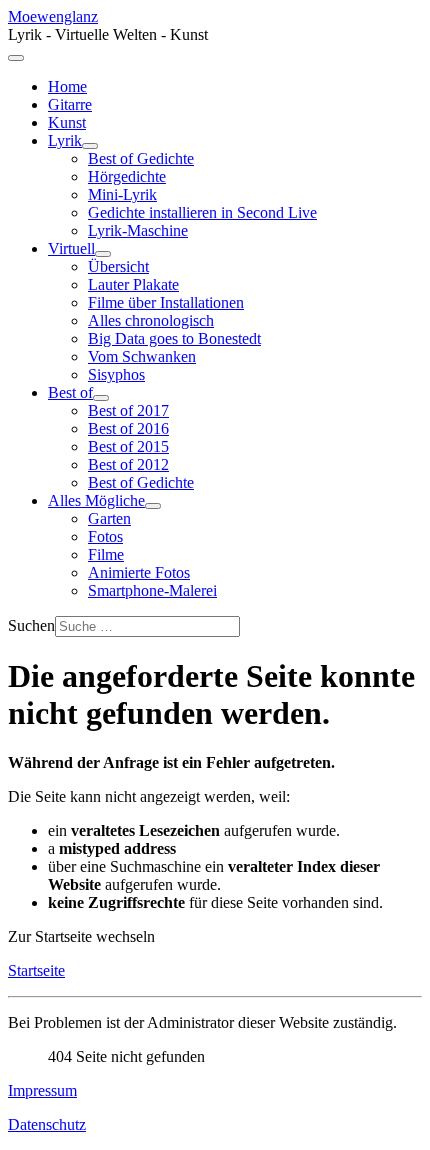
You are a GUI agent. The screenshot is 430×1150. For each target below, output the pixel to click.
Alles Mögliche (96, 500)
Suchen (31, 625)
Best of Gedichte (141, 158)
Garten (109, 518)
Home (67, 86)
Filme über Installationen (166, 302)
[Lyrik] (90, 146)
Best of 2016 (128, 428)
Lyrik (65, 140)
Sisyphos (116, 374)
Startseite (36, 970)
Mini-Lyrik (122, 194)
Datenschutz (47, 1124)
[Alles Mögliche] (153, 506)
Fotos (105, 536)
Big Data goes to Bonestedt (174, 338)
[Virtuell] (103, 254)
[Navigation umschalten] (16, 58)
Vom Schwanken (142, 356)
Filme (106, 554)
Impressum (42, 1090)
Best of (70, 392)
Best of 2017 (128, 410)
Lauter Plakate (133, 284)
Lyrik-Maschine (138, 230)
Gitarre (70, 104)
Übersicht (118, 266)
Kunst (67, 122)
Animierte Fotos (139, 572)
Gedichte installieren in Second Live (202, 212)
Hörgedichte (127, 176)
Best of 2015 (128, 446)
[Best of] (101, 398)
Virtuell (71, 248)
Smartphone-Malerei (152, 590)
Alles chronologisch (151, 320)
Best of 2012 (128, 464)
